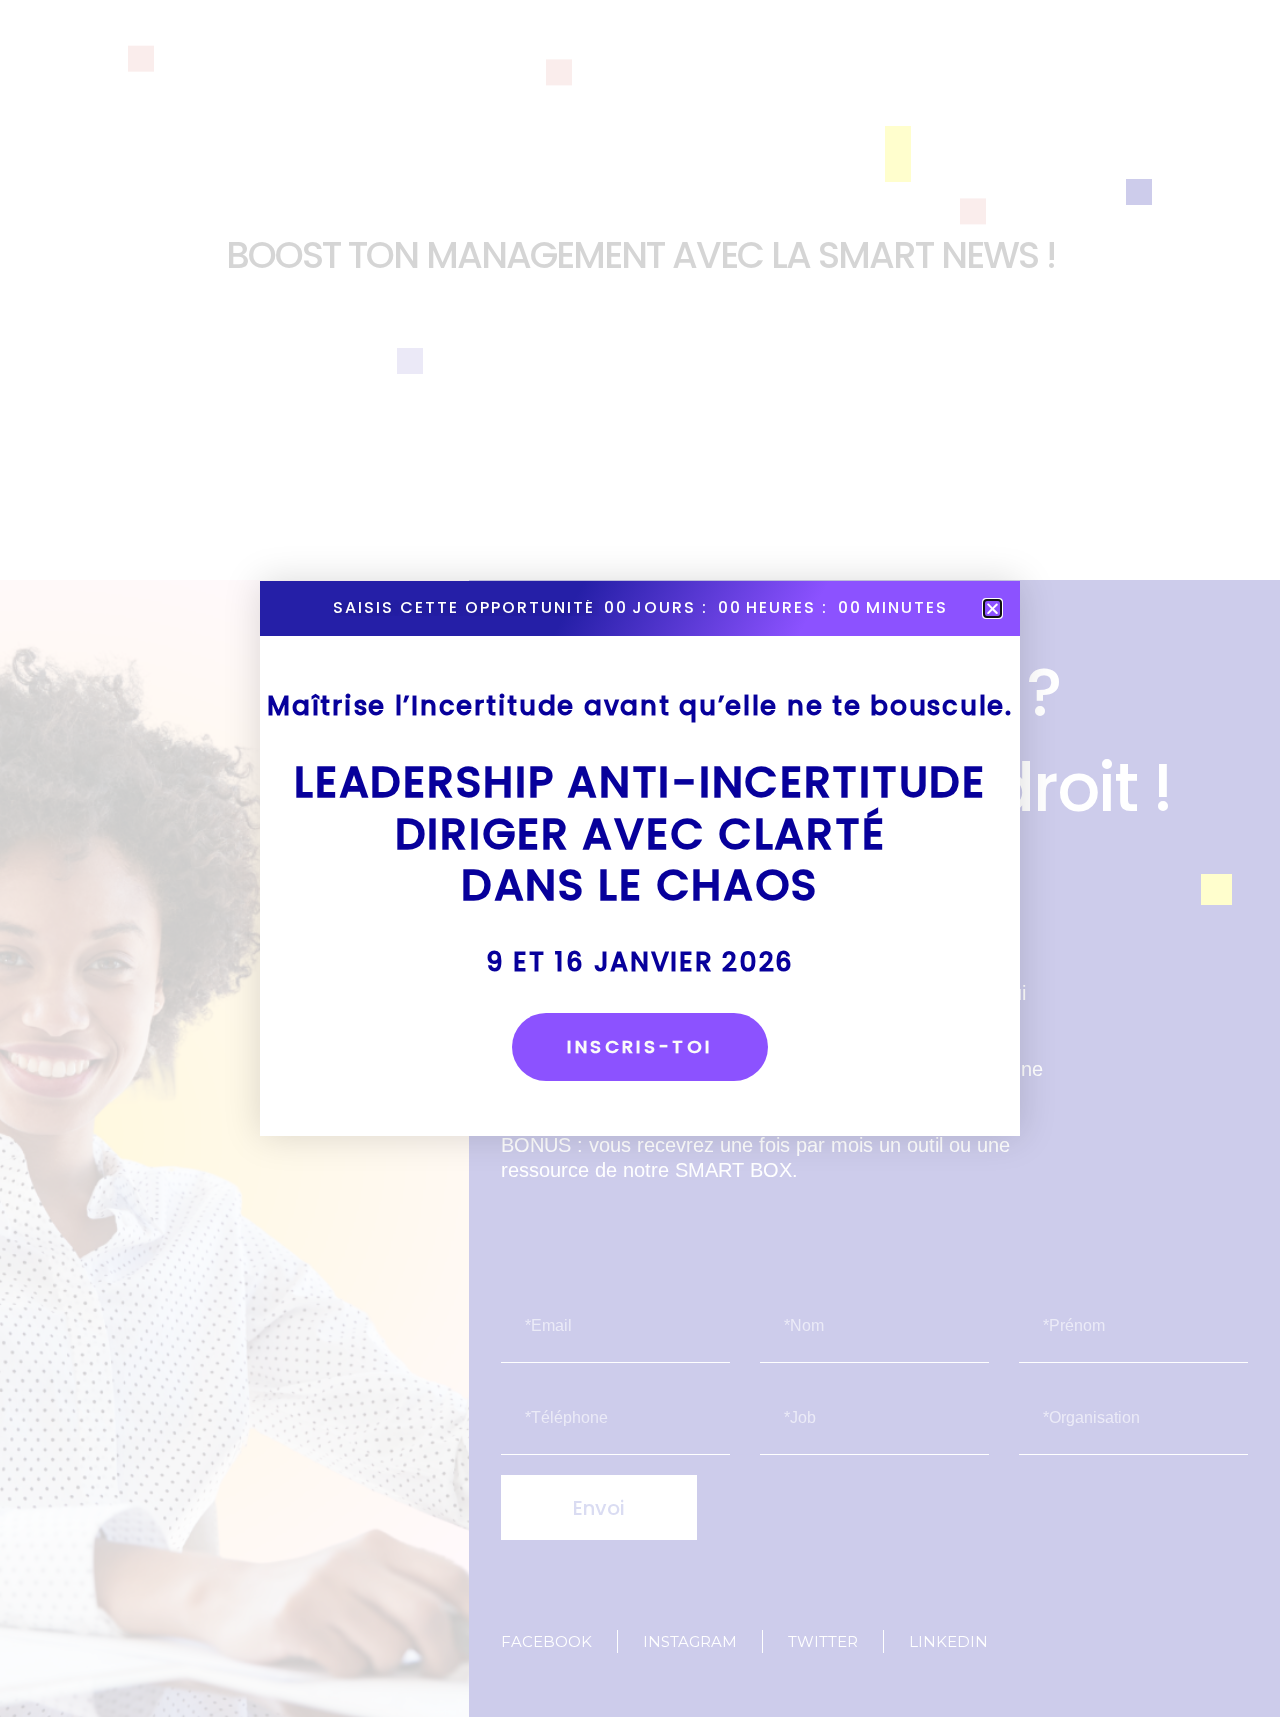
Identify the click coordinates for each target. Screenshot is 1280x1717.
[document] (640, 858)
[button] (992, 608)
